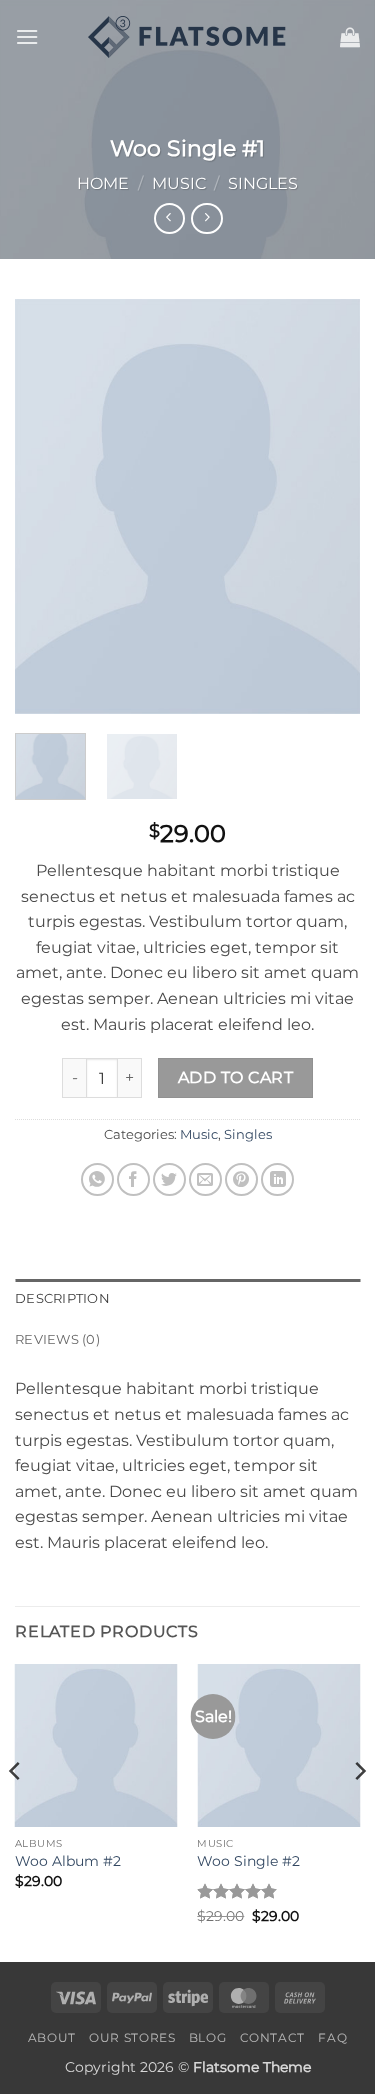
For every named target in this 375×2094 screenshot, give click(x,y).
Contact (272, 2037)
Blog (207, 2037)
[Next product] (169, 218)
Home (103, 183)
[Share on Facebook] (133, 1179)
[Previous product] (206, 218)
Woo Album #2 (68, 1861)
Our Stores (132, 2037)
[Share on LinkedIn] (277, 1179)
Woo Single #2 (248, 1861)
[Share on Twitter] (169, 1179)
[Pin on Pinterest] (241, 1179)
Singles (263, 183)
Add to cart (235, 1077)
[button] (27, 36)
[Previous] (47, 506)
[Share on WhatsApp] (97, 1179)
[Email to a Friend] (205, 1179)
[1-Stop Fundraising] (188, 37)
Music (179, 183)
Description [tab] (62, 1298)
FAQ (332, 2037)
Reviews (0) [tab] (57, 1339)
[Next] (328, 506)
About (52, 2037)
